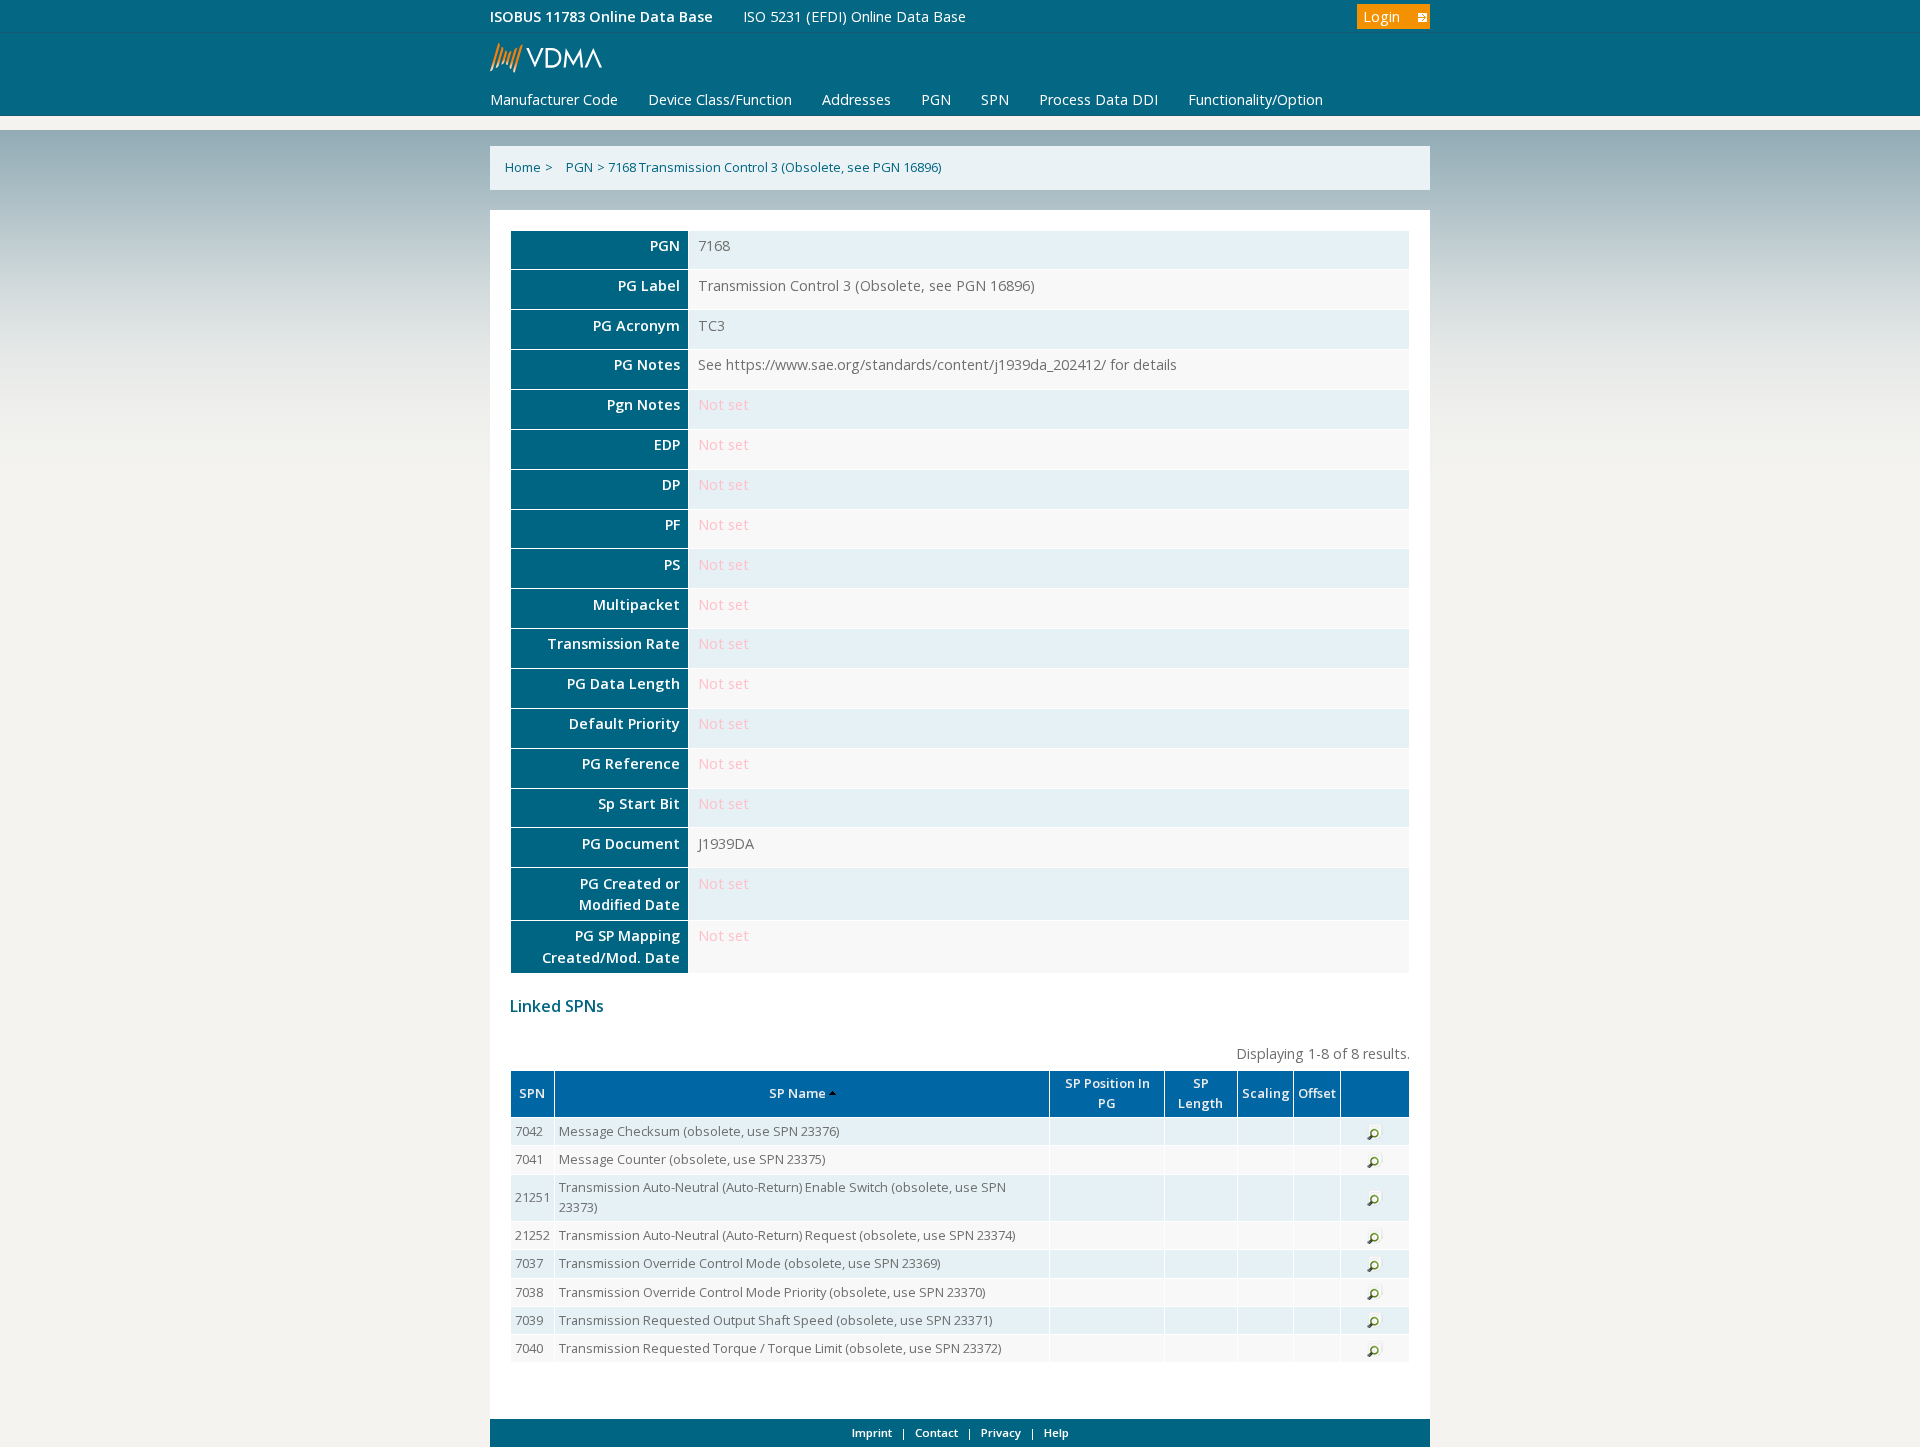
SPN (995, 99)
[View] (1375, 1135)
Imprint (872, 1432)
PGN (936, 99)
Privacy (1001, 1432)
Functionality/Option (1255, 99)
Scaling (1266, 1093)
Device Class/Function (720, 99)
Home (523, 167)
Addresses (856, 99)
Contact (936, 1432)
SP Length (1200, 1092)
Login (1381, 16)
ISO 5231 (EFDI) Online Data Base (854, 16)
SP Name (797, 1093)
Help (1056, 1432)
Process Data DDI (1098, 99)
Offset (1317, 1093)
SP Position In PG (1107, 1092)
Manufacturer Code (554, 99)
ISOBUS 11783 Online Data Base (601, 16)
